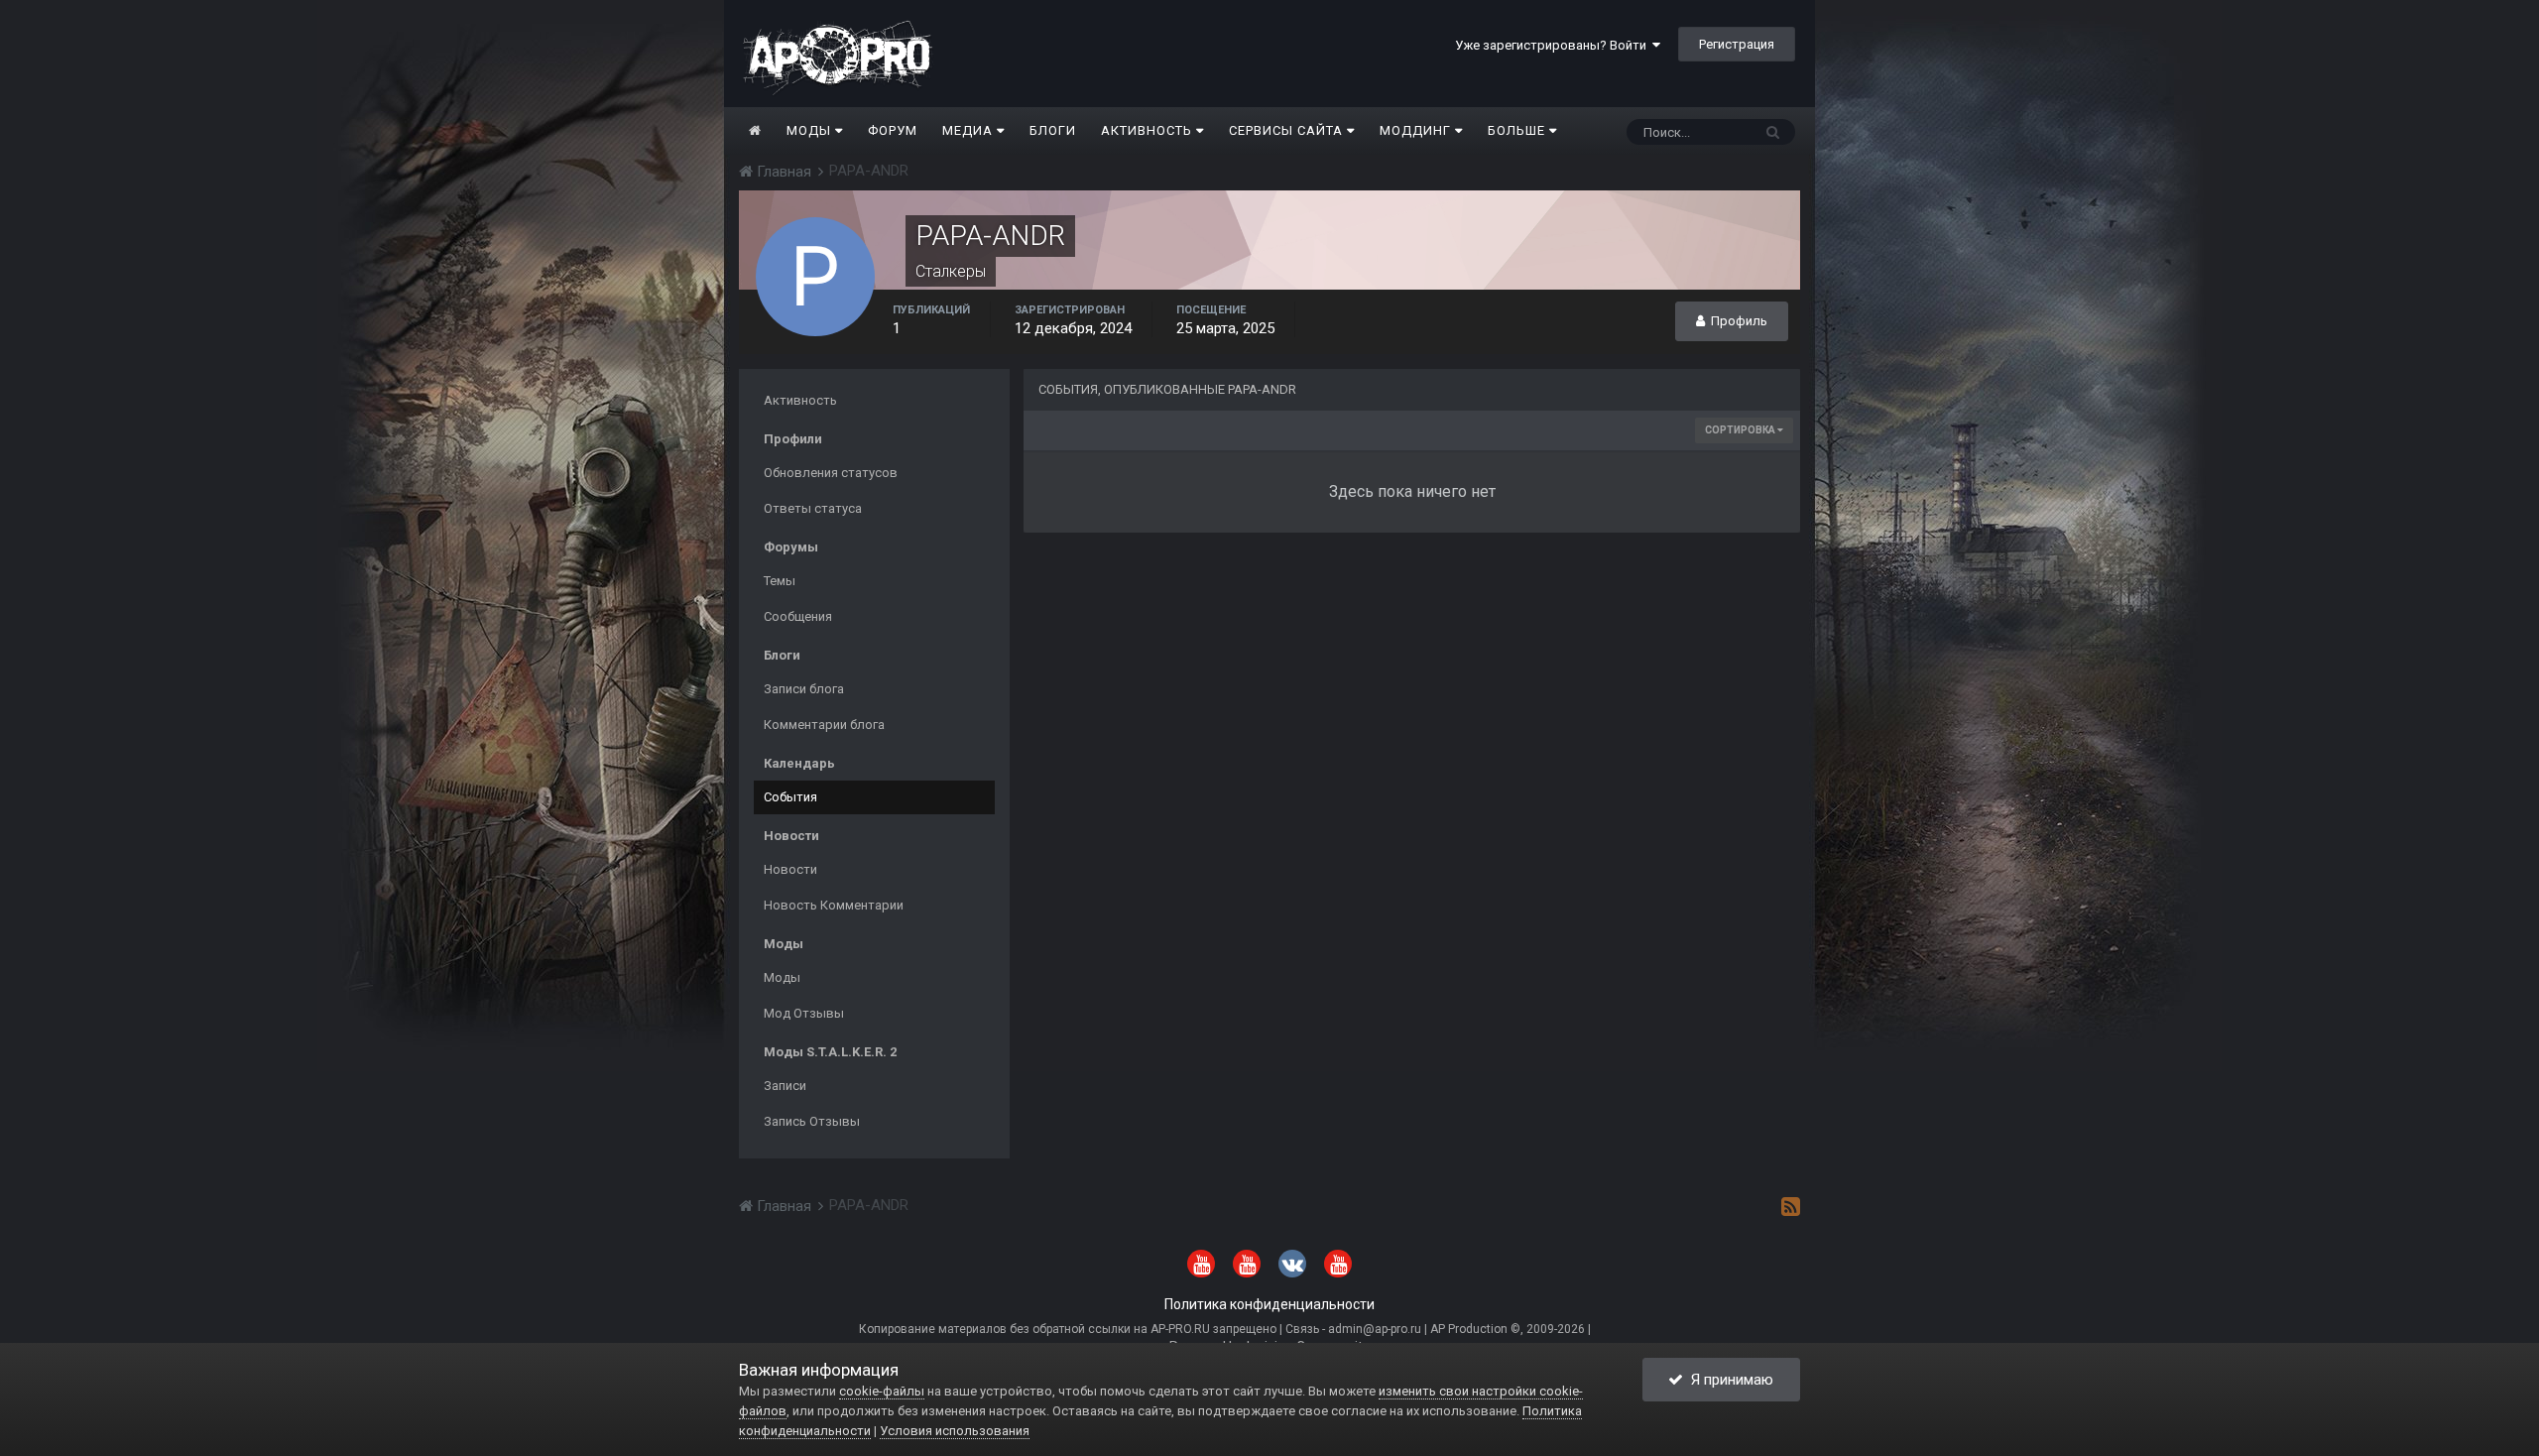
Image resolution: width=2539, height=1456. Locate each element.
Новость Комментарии (834, 905)
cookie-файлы (882, 1391)
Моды (811, 130)
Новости (790, 869)
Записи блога (804, 689)
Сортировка (1741, 430)
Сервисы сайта (1288, 130)
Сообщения (798, 616)
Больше (1516, 130)
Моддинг (1417, 130)
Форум (893, 130)
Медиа (969, 130)
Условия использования (955, 1431)
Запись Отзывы (812, 1121)
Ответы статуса (813, 508)
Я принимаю (1728, 1380)
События (790, 797)
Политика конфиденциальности (1269, 1304)
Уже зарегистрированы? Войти (1554, 45)
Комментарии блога (824, 725)
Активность (1149, 130)
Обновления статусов (831, 473)
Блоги (1053, 130)
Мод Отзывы (804, 1013)
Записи (785, 1086)
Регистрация (1737, 44)
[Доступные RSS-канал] (1791, 1206)
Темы (780, 581)
